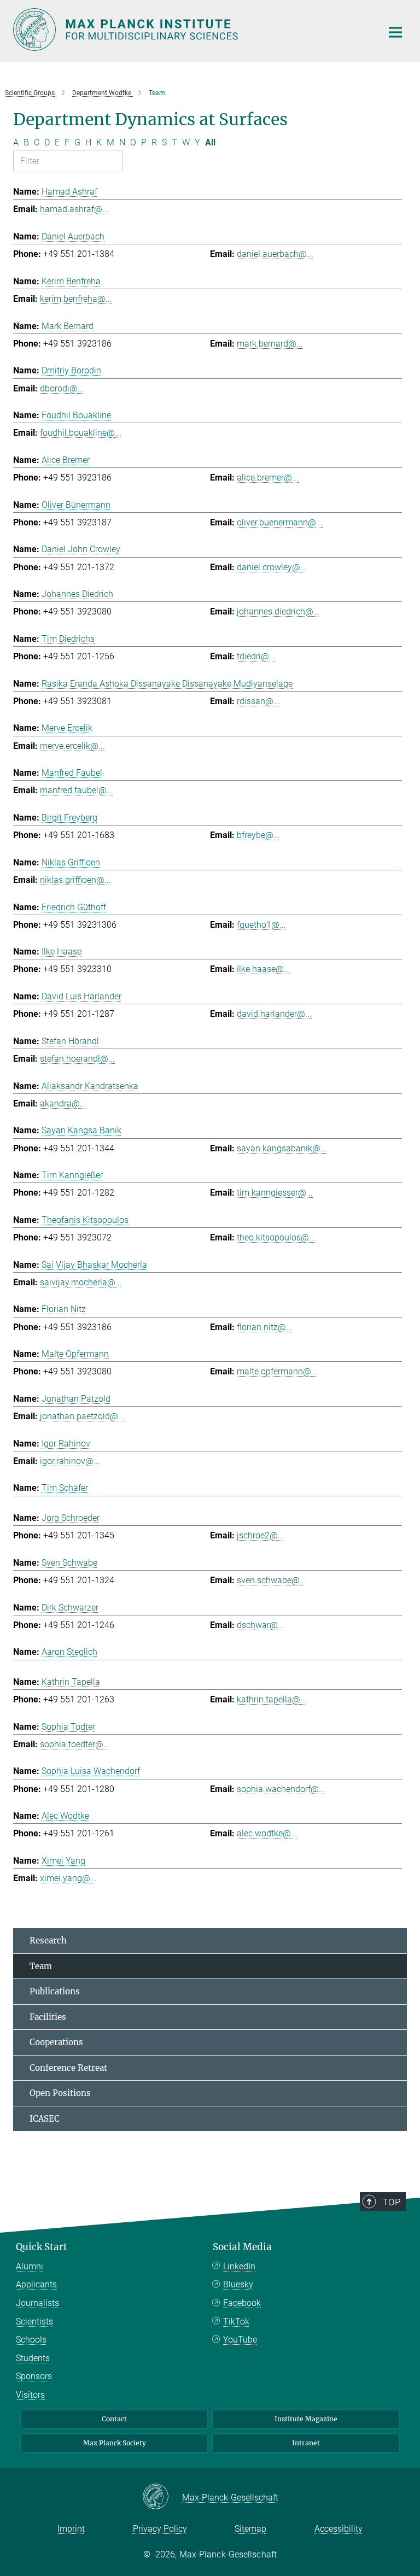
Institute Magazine (306, 2419)
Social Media (242, 2247)
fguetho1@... (261, 925)
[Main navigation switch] (395, 32)
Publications (55, 1991)
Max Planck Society (115, 2443)
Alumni (30, 2266)
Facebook (242, 2303)
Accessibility (339, 2529)
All (210, 142)
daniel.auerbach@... (275, 254)
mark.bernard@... (270, 344)
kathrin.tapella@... (272, 1699)
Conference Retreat (68, 2068)
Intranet (306, 2443)
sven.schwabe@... (272, 1580)
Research (48, 1940)
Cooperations (56, 2042)
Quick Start (42, 2247)
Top (392, 2202)
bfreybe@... (258, 835)
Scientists (34, 2322)
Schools (31, 2340)
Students (33, 2358)
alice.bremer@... (268, 478)
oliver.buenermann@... (280, 522)
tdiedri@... (256, 656)
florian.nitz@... (265, 1327)
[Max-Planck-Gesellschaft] (162, 2497)
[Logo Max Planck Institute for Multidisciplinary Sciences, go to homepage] (191, 30)
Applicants (36, 2284)
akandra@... (63, 1103)
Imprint (71, 2529)
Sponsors (34, 2376)
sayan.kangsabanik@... (282, 1148)
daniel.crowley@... (272, 567)
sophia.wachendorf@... (281, 1789)
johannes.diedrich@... (278, 611)
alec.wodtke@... (267, 1833)
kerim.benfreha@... (76, 299)
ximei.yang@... (68, 1878)
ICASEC (45, 2119)
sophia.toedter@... (75, 1744)
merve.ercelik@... (72, 746)
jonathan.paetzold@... (82, 1416)
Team (41, 1966)
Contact (114, 2419)
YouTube (240, 2340)
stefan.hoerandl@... (77, 1059)
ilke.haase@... (264, 969)
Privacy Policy (160, 2529)
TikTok (236, 2322)
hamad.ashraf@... (74, 209)
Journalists (37, 2303)
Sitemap (250, 2529)
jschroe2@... (261, 1535)
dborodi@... (62, 388)
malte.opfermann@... (277, 1371)
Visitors (30, 2395)
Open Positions (60, 2093)
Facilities (48, 2017)
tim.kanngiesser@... (275, 1193)
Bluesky (238, 2284)
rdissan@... (258, 701)
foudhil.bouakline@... (81, 433)
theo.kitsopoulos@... (276, 1237)
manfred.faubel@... (77, 790)
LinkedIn (239, 2266)
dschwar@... (261, 1625)
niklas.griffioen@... (75, 880)
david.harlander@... (274, 1014)
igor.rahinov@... (70, 1461)
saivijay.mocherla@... (81, 1282)
